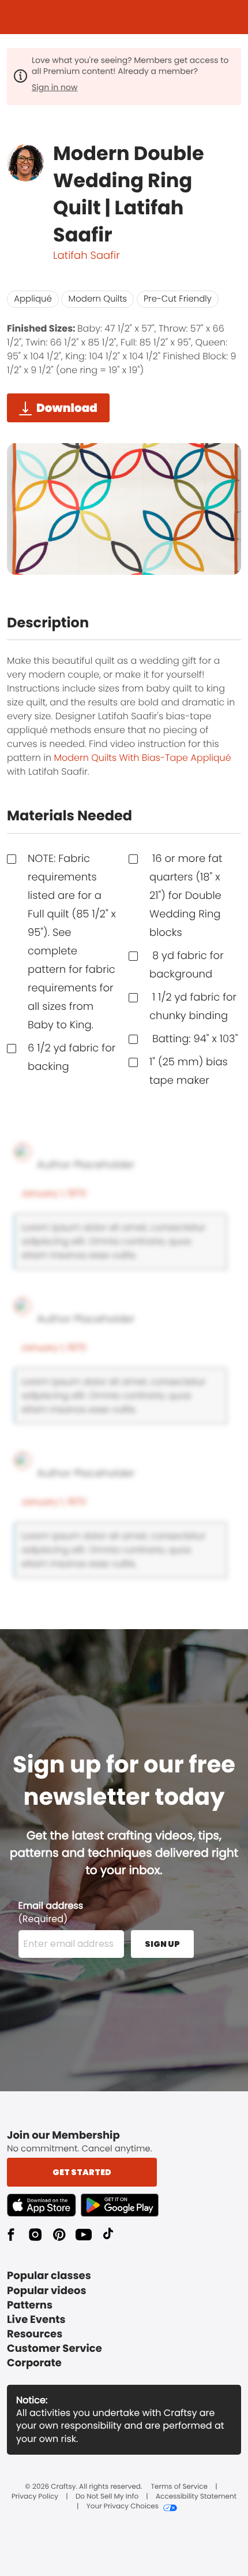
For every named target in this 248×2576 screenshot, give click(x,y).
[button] (44, 2205)
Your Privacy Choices (123, 2507)
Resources (35, 2334)
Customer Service (55, 2349)
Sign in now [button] (55, 87)
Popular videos (47, 2291)
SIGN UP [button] (162, 1944)
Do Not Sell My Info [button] (107, 2497)
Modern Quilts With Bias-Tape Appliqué (142, 758)
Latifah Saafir (87, 256)
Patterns (30, 2305)
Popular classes (49, 2276)
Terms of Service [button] (179, 2487)
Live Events (36, 2320)
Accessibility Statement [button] (196, 2497)
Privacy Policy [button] (35, 2497)
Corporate (34, 2363)
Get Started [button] (82, 2172)
